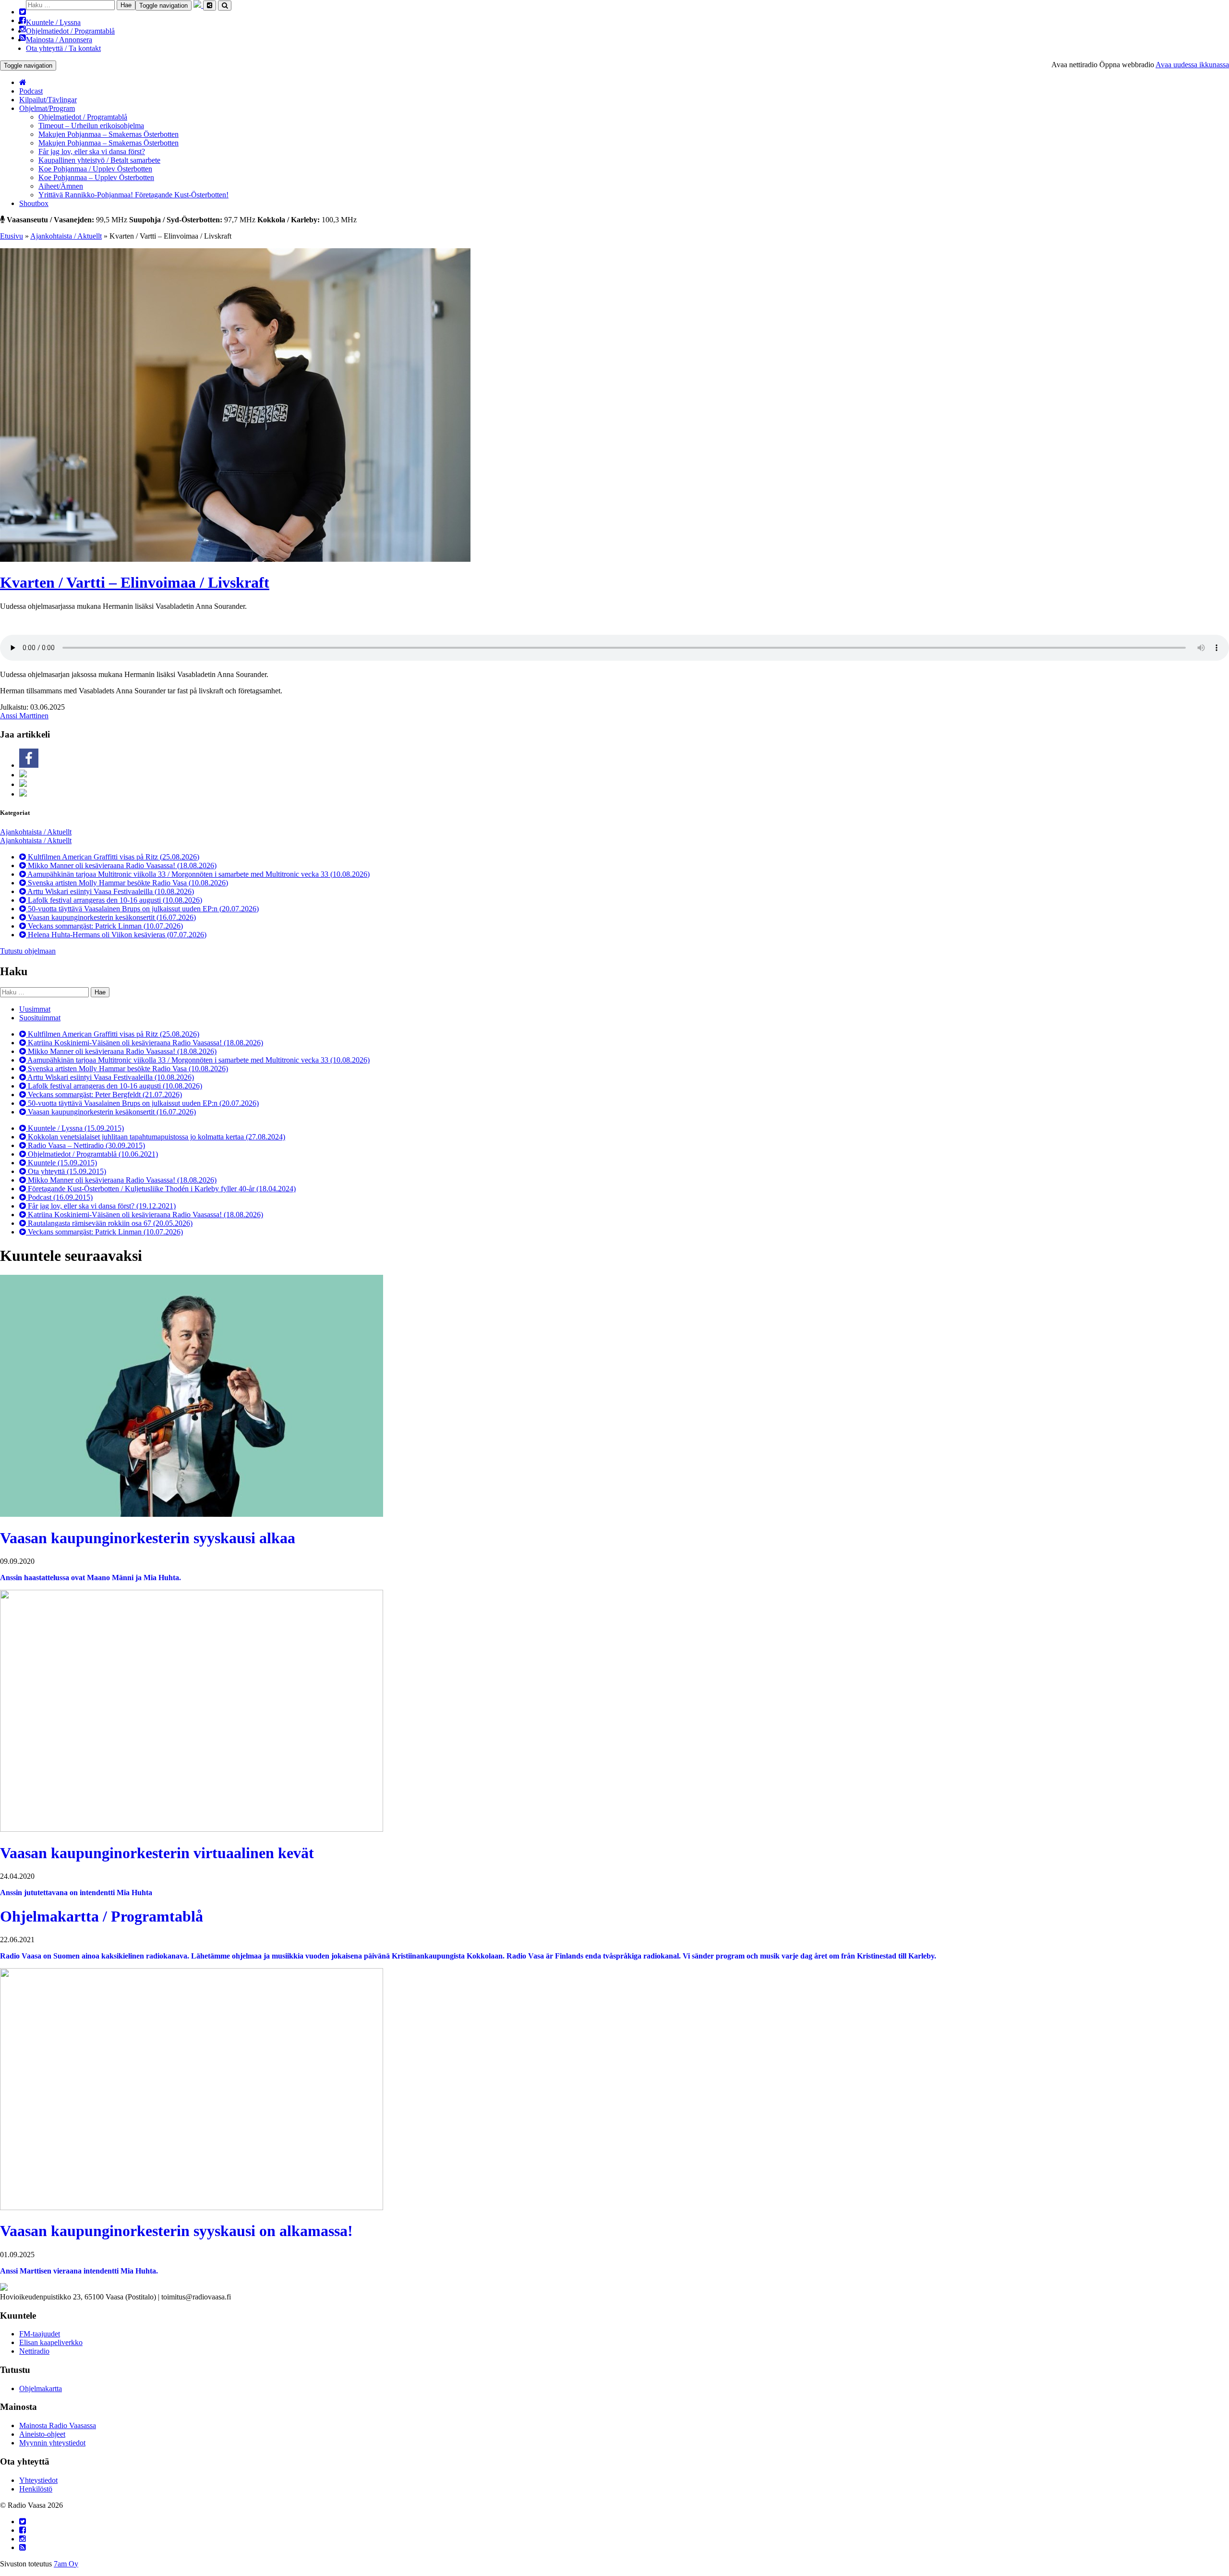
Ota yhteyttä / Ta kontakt (63, 48)
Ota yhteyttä (66, 1171)
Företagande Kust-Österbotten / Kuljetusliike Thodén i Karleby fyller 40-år (161, 1189)
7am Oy (66, 2564)
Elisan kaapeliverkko (51, 2342)
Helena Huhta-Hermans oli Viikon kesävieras (116, 935)
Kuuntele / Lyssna (53, 22)
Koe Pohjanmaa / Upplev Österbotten (95, 169)
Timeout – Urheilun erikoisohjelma (91, 126)
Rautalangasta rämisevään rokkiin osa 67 (109, 1223)
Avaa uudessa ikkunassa (1192, 65)
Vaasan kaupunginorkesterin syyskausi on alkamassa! (176, 2231)
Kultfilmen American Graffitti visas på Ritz (113, 857)
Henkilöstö (36, 2489)
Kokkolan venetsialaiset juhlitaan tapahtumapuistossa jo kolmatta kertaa (156, 1137)
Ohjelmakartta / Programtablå (102, 1916)
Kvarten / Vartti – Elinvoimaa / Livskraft (135, 582)
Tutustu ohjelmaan (28, 951)
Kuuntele (61, 1163)
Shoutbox (34, 203)
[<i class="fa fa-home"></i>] (23, 82)
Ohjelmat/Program (47, 108)
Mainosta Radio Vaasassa (58, 2425)
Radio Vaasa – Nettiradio (85, 1145)
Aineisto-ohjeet (42, 2434)
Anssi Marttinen (24, 716)
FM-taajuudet (40, 2334)
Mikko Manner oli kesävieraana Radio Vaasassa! (121, 865)
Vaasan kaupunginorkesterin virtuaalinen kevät (157, 1853)
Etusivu (12, 236)
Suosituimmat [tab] (40, 1018)
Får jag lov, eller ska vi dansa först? (92, 151)
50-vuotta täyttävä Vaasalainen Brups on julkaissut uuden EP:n (142, 909)
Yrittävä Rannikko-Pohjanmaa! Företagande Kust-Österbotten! (133, 195)
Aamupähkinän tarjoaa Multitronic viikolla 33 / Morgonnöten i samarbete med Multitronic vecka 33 (198, 874)
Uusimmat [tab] (35, 1009)
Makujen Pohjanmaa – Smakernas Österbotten (108, 134)
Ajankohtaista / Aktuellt (66, 236)
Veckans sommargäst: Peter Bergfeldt (104, 1094)
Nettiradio (34, 2351)
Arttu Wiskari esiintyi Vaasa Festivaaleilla (110, 891)
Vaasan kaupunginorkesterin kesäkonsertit (111, 917)
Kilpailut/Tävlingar (48, 100)
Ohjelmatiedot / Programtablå (70, 31)
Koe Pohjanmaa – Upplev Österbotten (96, 177)
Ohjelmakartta (41, 2389)
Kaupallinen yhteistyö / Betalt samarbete (99, 160)
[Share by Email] (23, 794)
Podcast (31, 91)
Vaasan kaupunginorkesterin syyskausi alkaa (148, 1538)
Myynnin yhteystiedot (52, 2443)
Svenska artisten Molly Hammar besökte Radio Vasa (127, 883)
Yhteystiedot (38, 2480)
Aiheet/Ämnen (61, 186)
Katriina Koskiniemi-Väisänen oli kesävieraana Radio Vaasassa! (145, 1043)
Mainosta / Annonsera (59, 40)
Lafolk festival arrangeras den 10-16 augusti (114, 900)
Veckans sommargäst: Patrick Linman (104, 926)
